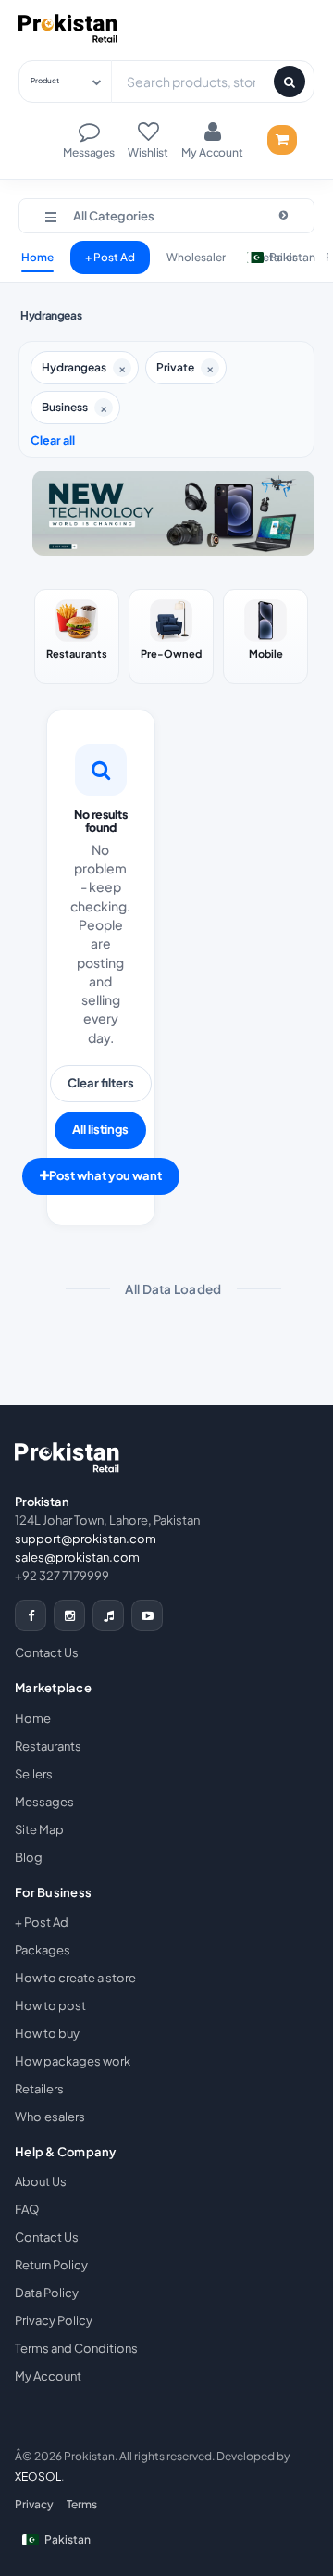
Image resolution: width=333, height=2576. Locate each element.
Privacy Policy (54, 2320)
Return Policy (51, 2265)
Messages (44, 1802)
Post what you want (105, 1175)
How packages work (73, 2061)
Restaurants (48, 1746)
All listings (100, 1129)
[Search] (290, 82)
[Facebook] (31, 1615)
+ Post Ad (110, 257)
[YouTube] (147, 1615)
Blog (29, 1857)
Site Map (39, 1829)
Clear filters (101, 1083)
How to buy (47, 2033)
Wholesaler (196, 257)
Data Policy (47, 2293)
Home (37, 257)
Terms (82, 2504)
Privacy (34, 2504)
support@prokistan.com (86, 1539)
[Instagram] (69, 1615)
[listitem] (77, 636)
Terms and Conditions (76, 2348)
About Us (41, 2181)
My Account (48, 2376)
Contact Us (47, 1652)
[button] (166, 216)
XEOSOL (38, 2476)
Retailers (39, 2089)
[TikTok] (108, 1615)
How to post (50, 2005)
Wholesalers (50, 2117)
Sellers (34, 1774)
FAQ (27, 2209)
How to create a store (75, 1978)
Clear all (53, 440)
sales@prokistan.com (77, 1557)
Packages (43, 1950)
